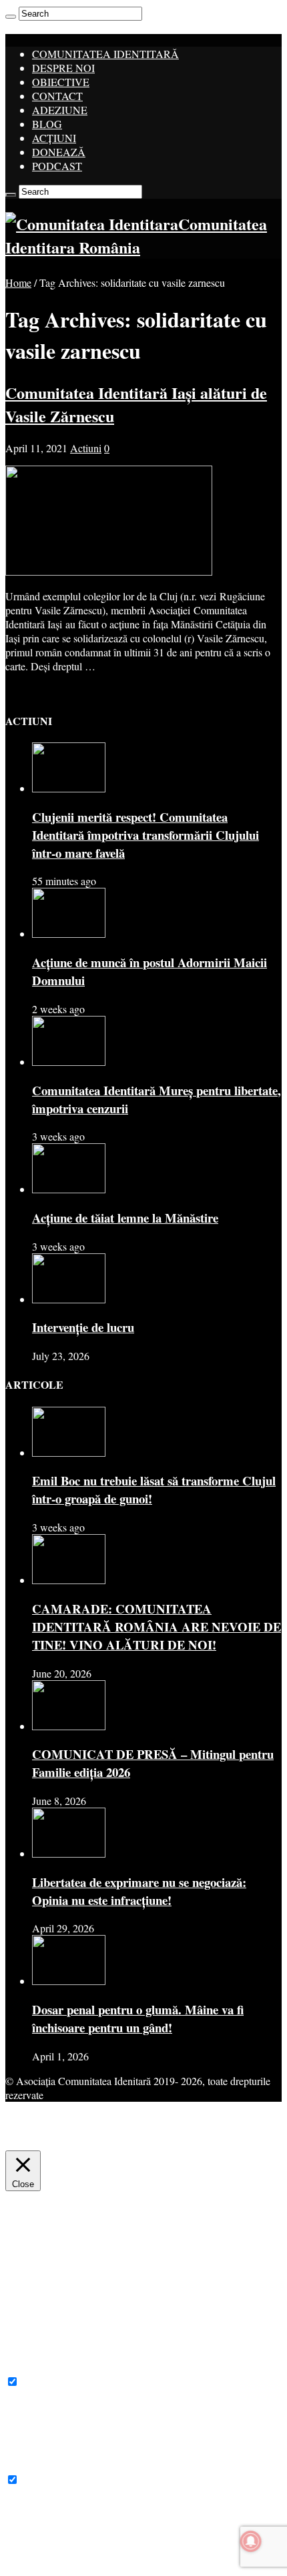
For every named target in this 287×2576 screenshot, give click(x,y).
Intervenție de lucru (83, 1327)
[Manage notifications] (251, 2541)
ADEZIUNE (60, 110)
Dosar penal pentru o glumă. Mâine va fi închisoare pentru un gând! (138, 2018)
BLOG (47, 124)
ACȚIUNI (54, 138)
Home (18, 282)
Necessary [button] (27, 2368)
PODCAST (57, 166)
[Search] (11, 17)
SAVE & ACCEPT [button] (46, 2564)
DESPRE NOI (63, 68)
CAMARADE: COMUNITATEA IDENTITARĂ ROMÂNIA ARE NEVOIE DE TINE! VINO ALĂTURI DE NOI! (157, 1627)
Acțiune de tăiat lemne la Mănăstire (125, 1218)
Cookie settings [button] (51, 2140)
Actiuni (86, 448)
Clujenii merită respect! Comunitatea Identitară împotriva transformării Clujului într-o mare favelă (146, 835)
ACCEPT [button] (121, 2140)
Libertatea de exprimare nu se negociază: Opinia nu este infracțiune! (139, 1891)
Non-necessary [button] (37, 2466)
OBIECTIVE (61, 82)
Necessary (43, 2382)
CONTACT (57, 96)
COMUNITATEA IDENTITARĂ (105, 54)
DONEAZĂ (59, 152)
